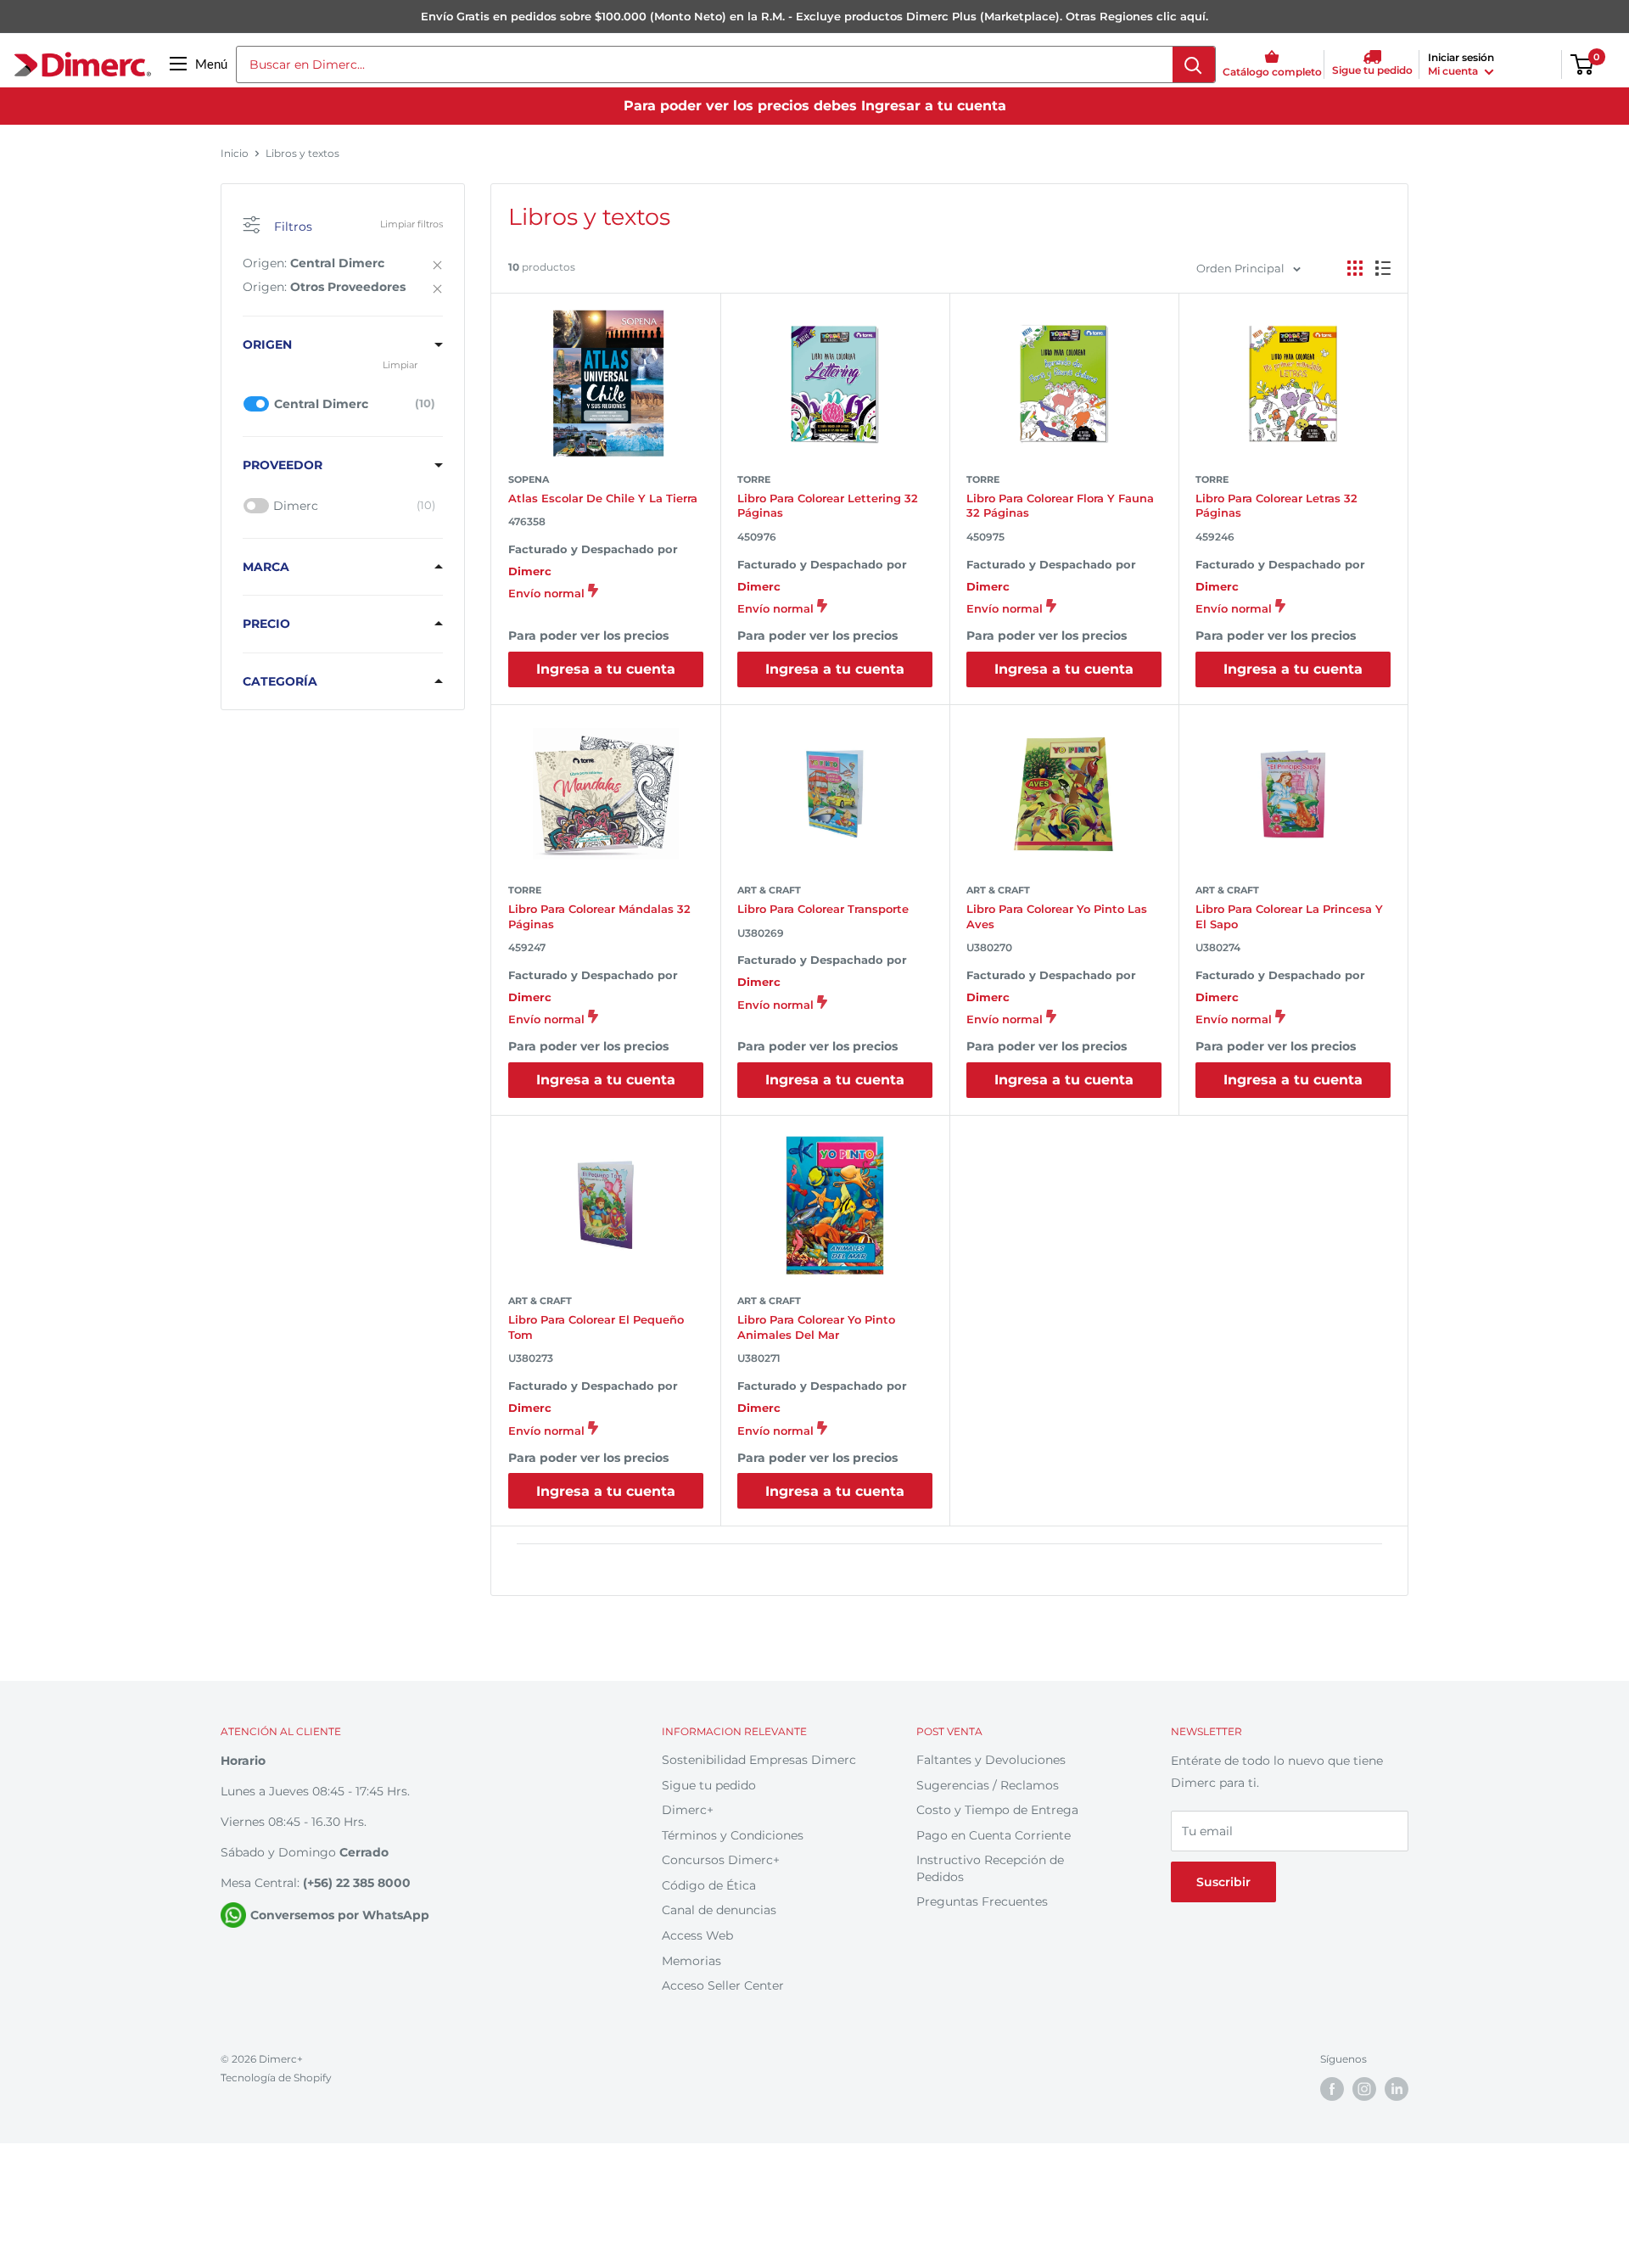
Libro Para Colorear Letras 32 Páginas (1276, 506)
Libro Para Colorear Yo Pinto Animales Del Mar (816, 1327)
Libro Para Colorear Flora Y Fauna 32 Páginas (1060, 506)
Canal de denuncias (719, 1910)
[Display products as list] (1383, 268)
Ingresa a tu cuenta (606, 669)
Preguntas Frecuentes (982, 1901)
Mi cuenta (1454, 71)
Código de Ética (709, 1885)
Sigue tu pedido (709, 1785)
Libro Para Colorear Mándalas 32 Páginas (599, 916)
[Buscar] (1194, 64)
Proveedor (283, 465)
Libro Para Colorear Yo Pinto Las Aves (1057, 916)
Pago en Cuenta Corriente (994, 1835)
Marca (266, 567)
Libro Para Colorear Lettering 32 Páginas (828, 506)
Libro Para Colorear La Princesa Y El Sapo (1289, 916)
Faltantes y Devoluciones (991, 1760)
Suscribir (1223, 1882)
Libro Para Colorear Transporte (823, 909)
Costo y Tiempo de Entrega (997, 1810)
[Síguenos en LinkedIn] (1397, 2089)
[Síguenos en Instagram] (1364, 2089)
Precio (266, 624)
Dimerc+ (688, 1810)
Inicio (235, 153)
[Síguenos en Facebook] (1332, 2089)
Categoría (280, 681)
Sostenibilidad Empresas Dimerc (759, 1760)
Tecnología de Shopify (276, 2078)
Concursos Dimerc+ (721, 1860)
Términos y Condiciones (733, 1835)
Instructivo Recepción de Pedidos (990, 1868)
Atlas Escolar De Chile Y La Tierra (603, 498)
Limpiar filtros (411, 224)
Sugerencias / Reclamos (988, 1785)
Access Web (697, 1935)
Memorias (691, 1961)
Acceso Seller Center (723, 1985)
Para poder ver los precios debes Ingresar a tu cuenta (815, 106)
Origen (267, 344)
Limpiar (400, 365)
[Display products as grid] (1355, 268)
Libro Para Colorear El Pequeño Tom (596, 1327)
